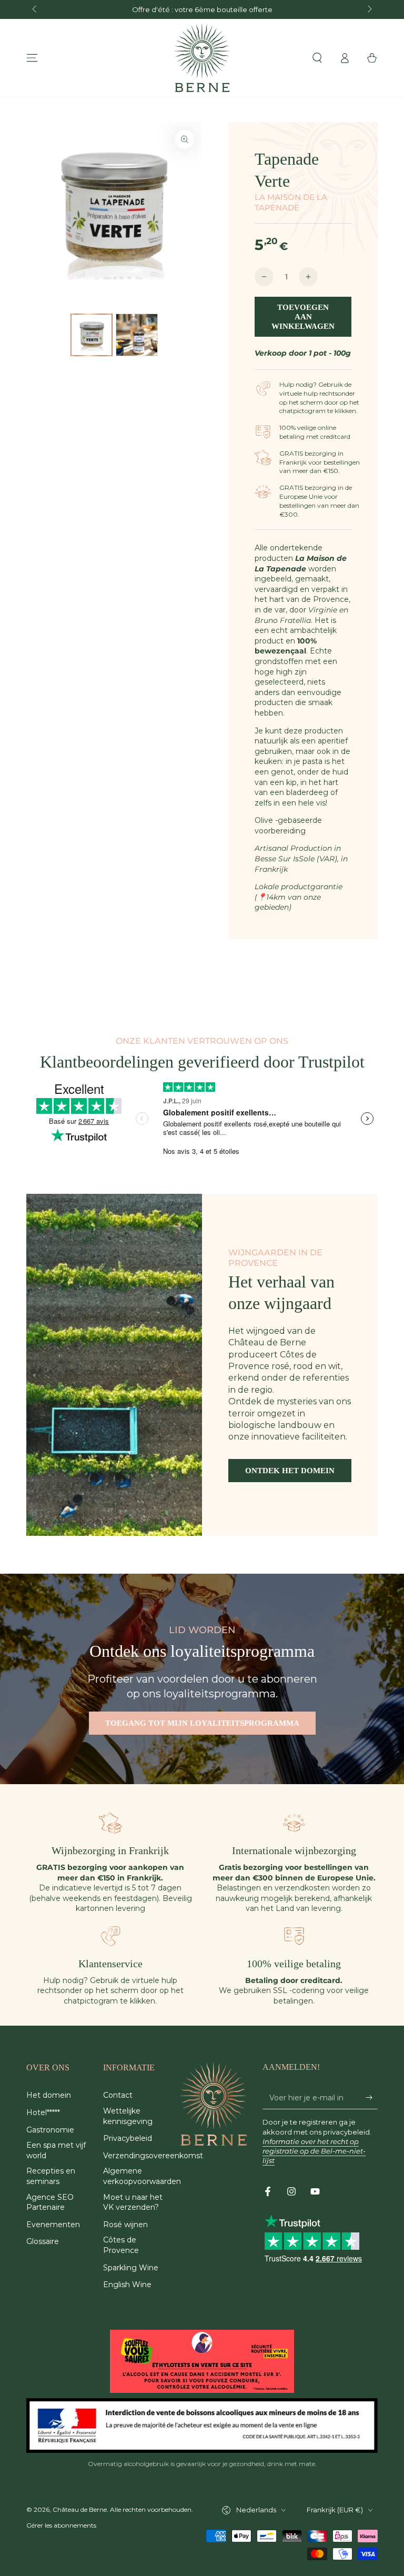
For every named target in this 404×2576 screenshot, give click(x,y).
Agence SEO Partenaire (50, 2202)
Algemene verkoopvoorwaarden (142, 2176)
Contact (118, 2095)
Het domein (49, 2095)
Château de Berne (80, 2509)
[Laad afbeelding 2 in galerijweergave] (137, 335)
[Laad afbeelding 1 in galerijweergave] (92, 335)
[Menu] (32, 58)
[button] (317, 58)
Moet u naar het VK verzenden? (133, 2202)
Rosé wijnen (125, 2225)
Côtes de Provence (121, 2245)
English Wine (127, 2285)
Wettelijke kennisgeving (128, 2116)
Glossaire (43, 2241)
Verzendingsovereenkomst (153, 2156)
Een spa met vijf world (56, 2150)
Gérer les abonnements (61, 2525)
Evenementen (53, 2225)
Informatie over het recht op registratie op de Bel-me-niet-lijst (314, 2151)
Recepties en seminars (51, 2176)
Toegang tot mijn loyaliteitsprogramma (202, 1723)
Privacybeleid (128, 2138)
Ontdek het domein (290, 1471)
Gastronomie (50, 2130)
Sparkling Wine (131, 2268)
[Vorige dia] (35, 9)
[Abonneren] (372, 2097)
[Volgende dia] (369, 9)
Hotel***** (43, 2112)
